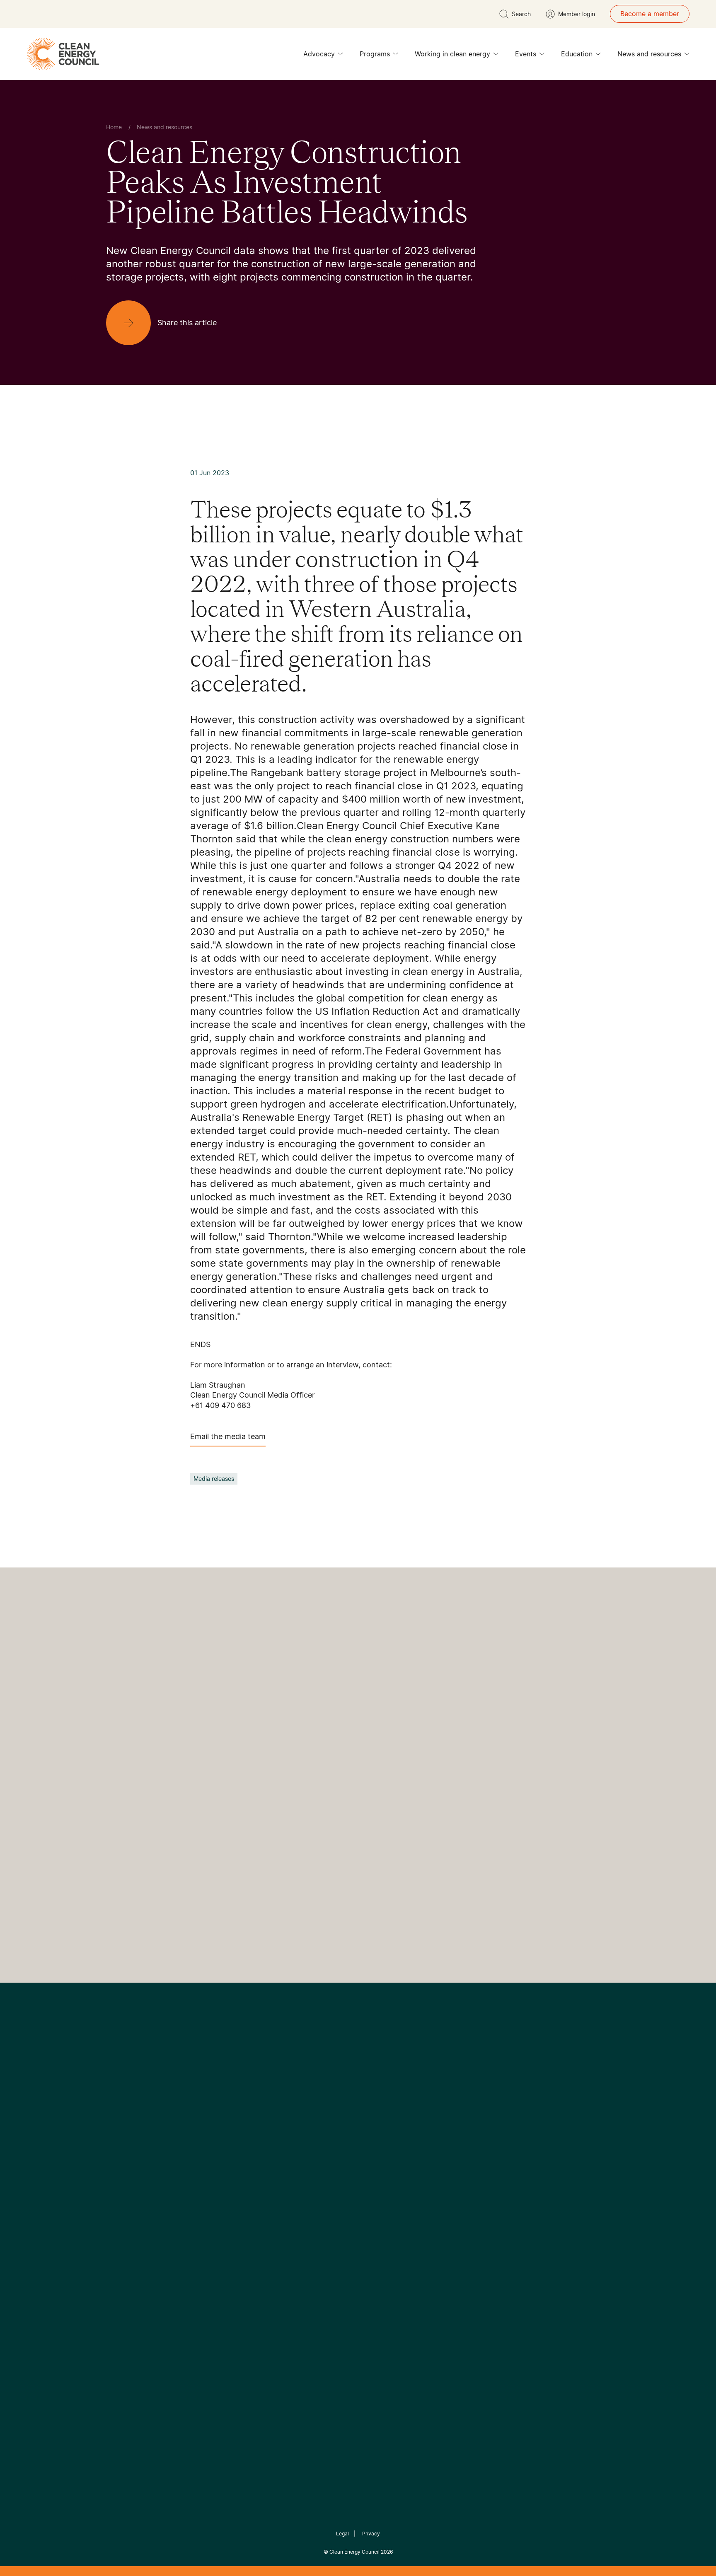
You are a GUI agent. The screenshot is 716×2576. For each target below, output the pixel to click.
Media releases (214, 1479)
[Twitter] (361, 2126)
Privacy (371, 2534)
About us (120, 2219)
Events (526, 54)
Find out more (377, 1907)
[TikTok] (393, 2126)
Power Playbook (216, 2209)
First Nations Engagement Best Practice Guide (218, 2269)
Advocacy (319, 54)
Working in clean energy (452, 54)
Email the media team (228, 1436)
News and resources (649, 54)
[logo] (63, 54)
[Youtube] (376, 2126)
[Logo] (358, 2084)
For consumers (297, 2229)
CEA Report (209, 2189)
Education (577, 54)
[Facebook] (320, 2126)
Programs (375, 54)
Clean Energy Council (354, 2552)
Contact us (123, 2199)
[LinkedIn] (347, 2126)
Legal (342, 2534)
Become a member (650, 14)
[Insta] (332, 2126)
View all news (214, 1869)
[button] (264, 1912)
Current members (133, 2239)
